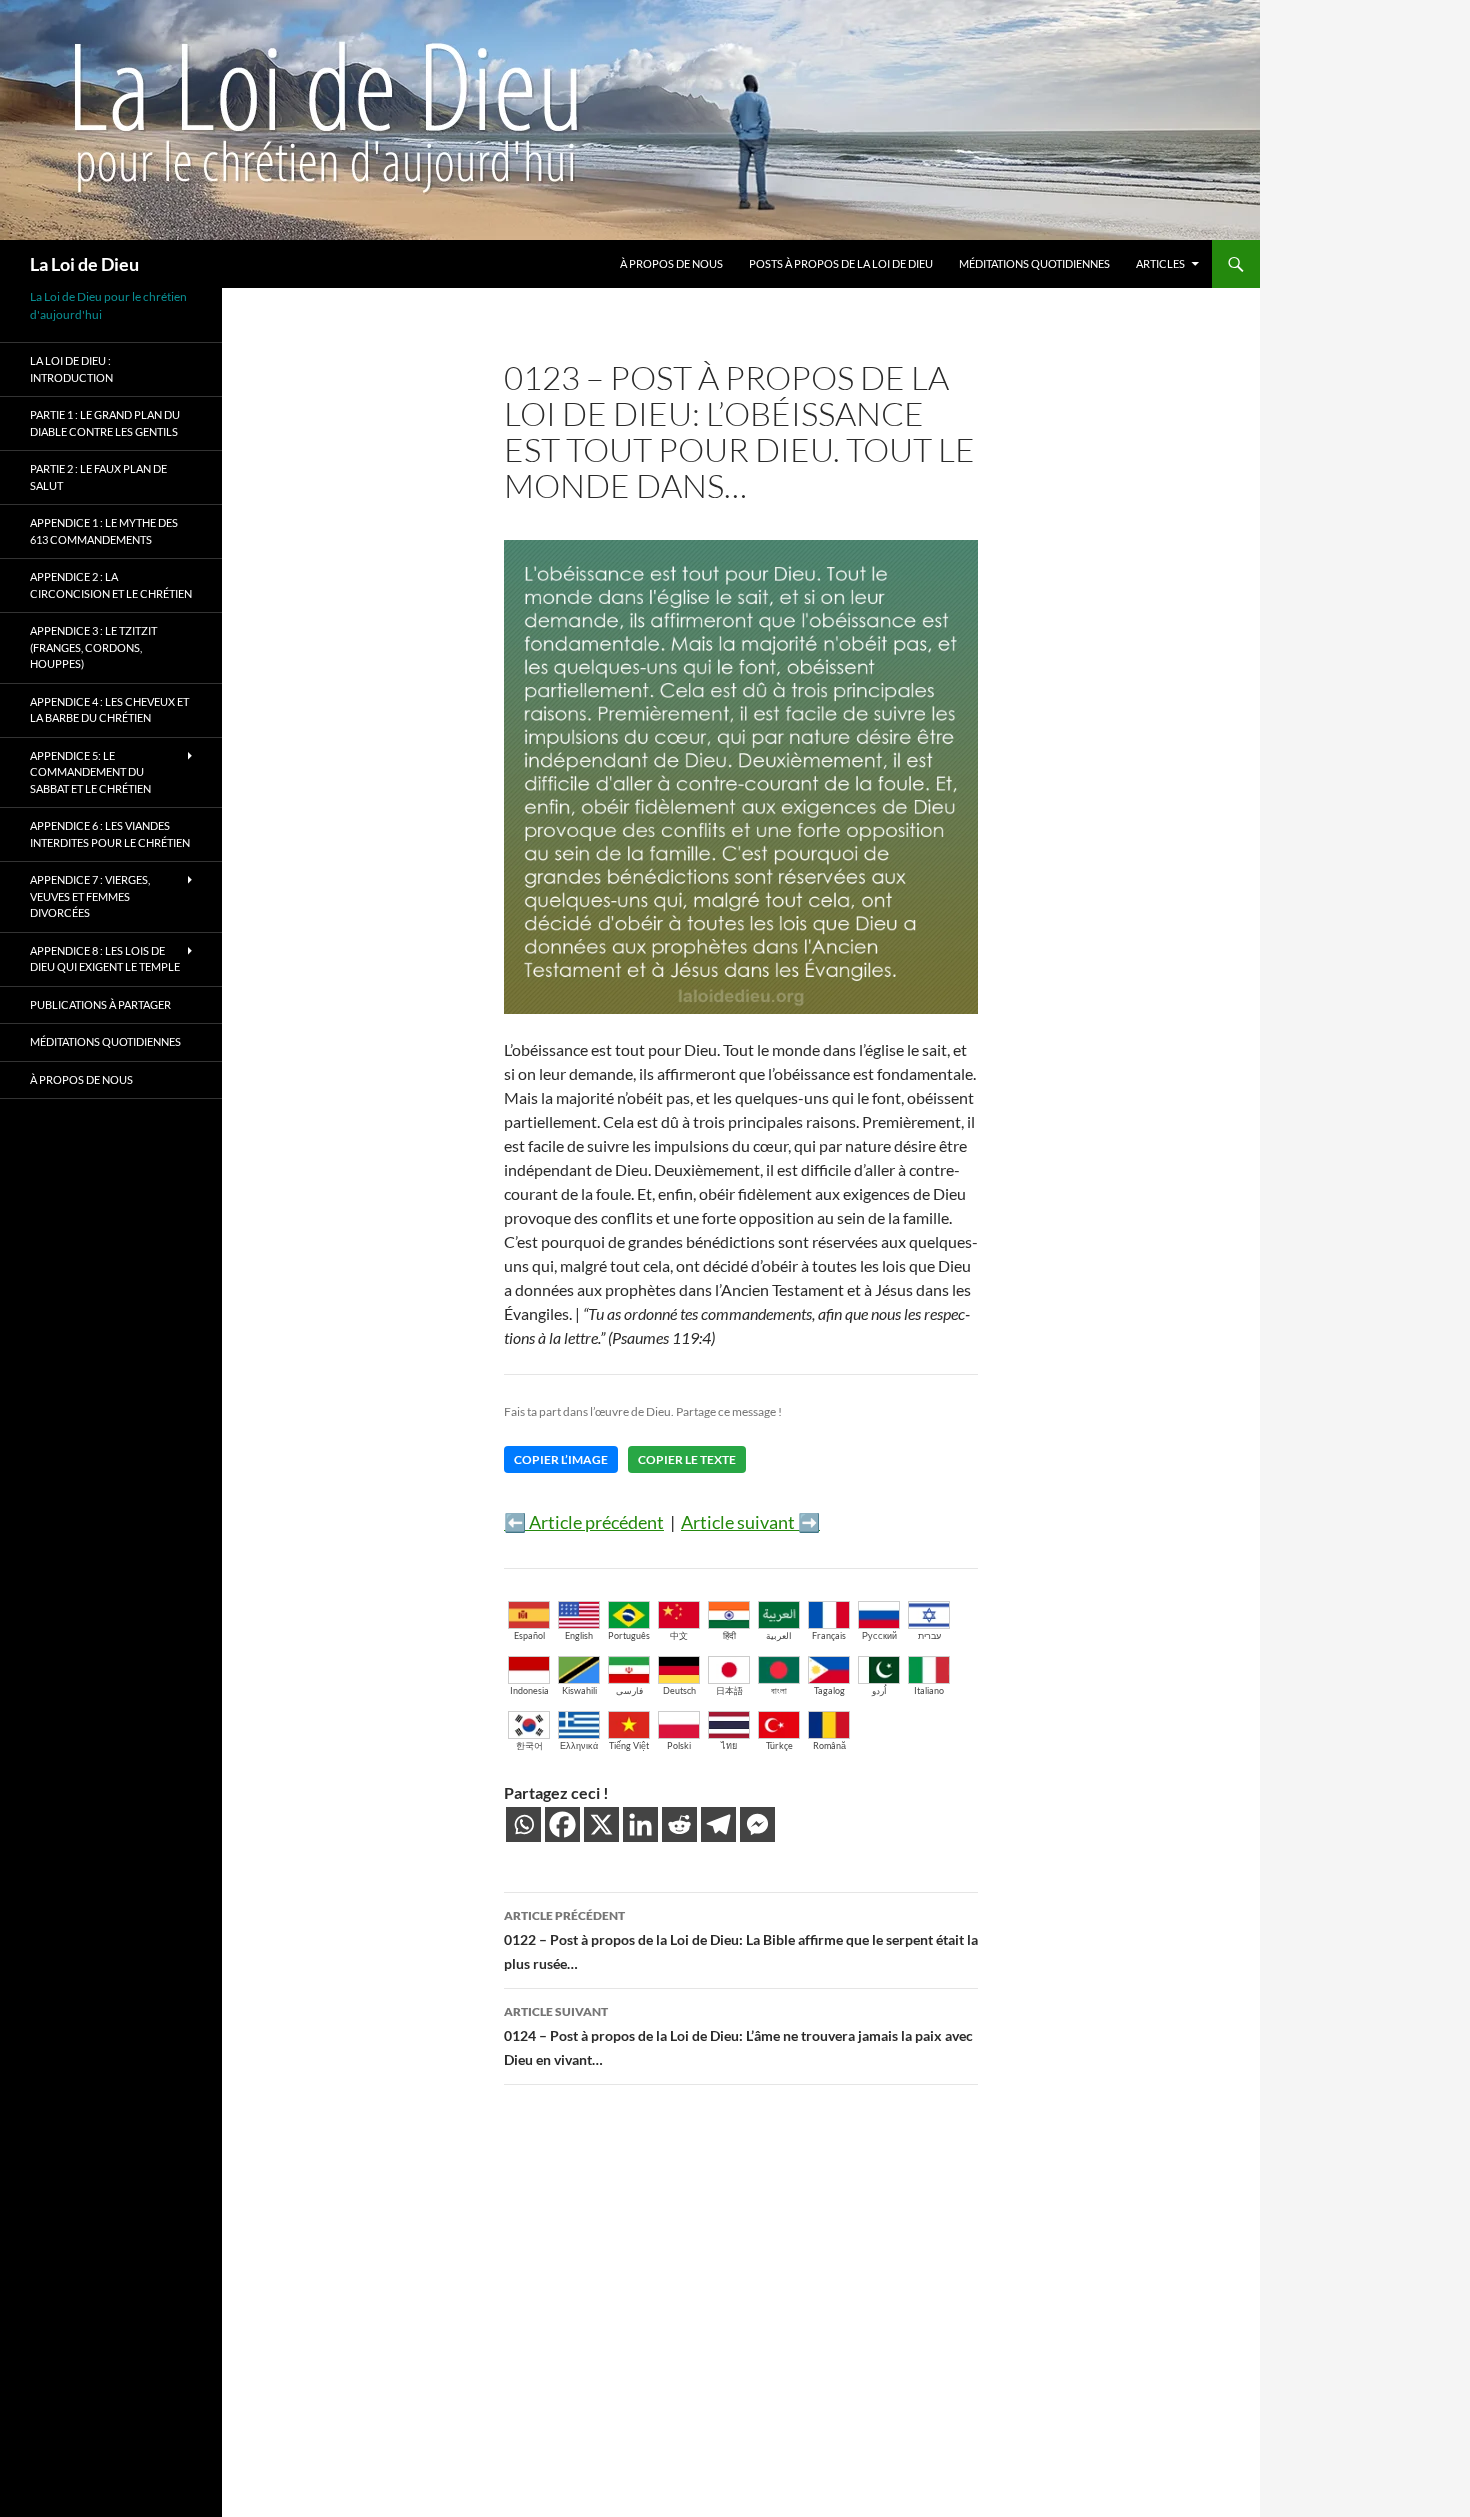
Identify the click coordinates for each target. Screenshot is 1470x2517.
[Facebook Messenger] (757, 1824)
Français (829, 1635)
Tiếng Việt (629, 1745)
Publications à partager (100, 1004)
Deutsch (679, 1690)
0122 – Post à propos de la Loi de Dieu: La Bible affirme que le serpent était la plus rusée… (741, 1940)
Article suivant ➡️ (750, 1522)
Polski (679, 1745)
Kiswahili (579, 1690)
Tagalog (829, 1690)
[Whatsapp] (523, 1824)
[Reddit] (679, 1824)
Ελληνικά (579, 1745)
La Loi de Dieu (84, 264)
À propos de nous (671, 263)
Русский (879, 1635)
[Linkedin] (640, 1824)
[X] (601, 1824)
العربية (779, 1635)
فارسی (629, 1690)
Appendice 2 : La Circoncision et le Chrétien (111, 585)
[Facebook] (562, 1824)
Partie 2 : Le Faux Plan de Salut (98, 477)
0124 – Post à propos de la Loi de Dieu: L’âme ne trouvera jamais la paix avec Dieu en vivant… (738, 2036)
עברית (929, 1635)
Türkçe (779, 1745)
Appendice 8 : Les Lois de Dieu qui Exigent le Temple (105, 959)
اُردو (879, 1690)
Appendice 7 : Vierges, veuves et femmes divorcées (90, 896)
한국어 (529, 1745)
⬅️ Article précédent (584, 1522)
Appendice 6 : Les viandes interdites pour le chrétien (110, 834)
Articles (1160, 263)
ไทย (729, 1745)
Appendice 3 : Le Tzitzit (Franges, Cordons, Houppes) (93, 647)
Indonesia (529, 1690)
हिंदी (729, 1635)
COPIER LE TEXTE (687, 1459)
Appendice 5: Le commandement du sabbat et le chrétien (90, 772)
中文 (679, 1635)
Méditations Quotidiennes (1034, 263)
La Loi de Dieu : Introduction (71, 369)
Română (829, 1745)
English (579, 1635)
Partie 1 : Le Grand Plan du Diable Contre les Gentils (105, 423)
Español (529, 1635)
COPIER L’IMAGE (561, 1459)
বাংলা (779, 1690)
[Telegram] (718, 1824)
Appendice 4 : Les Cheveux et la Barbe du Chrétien (109, 710)
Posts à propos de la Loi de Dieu (841, 263)
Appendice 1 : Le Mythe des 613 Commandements (104, 531)
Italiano (929, 1690)
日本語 (729, 1690)
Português (629, 1635)
